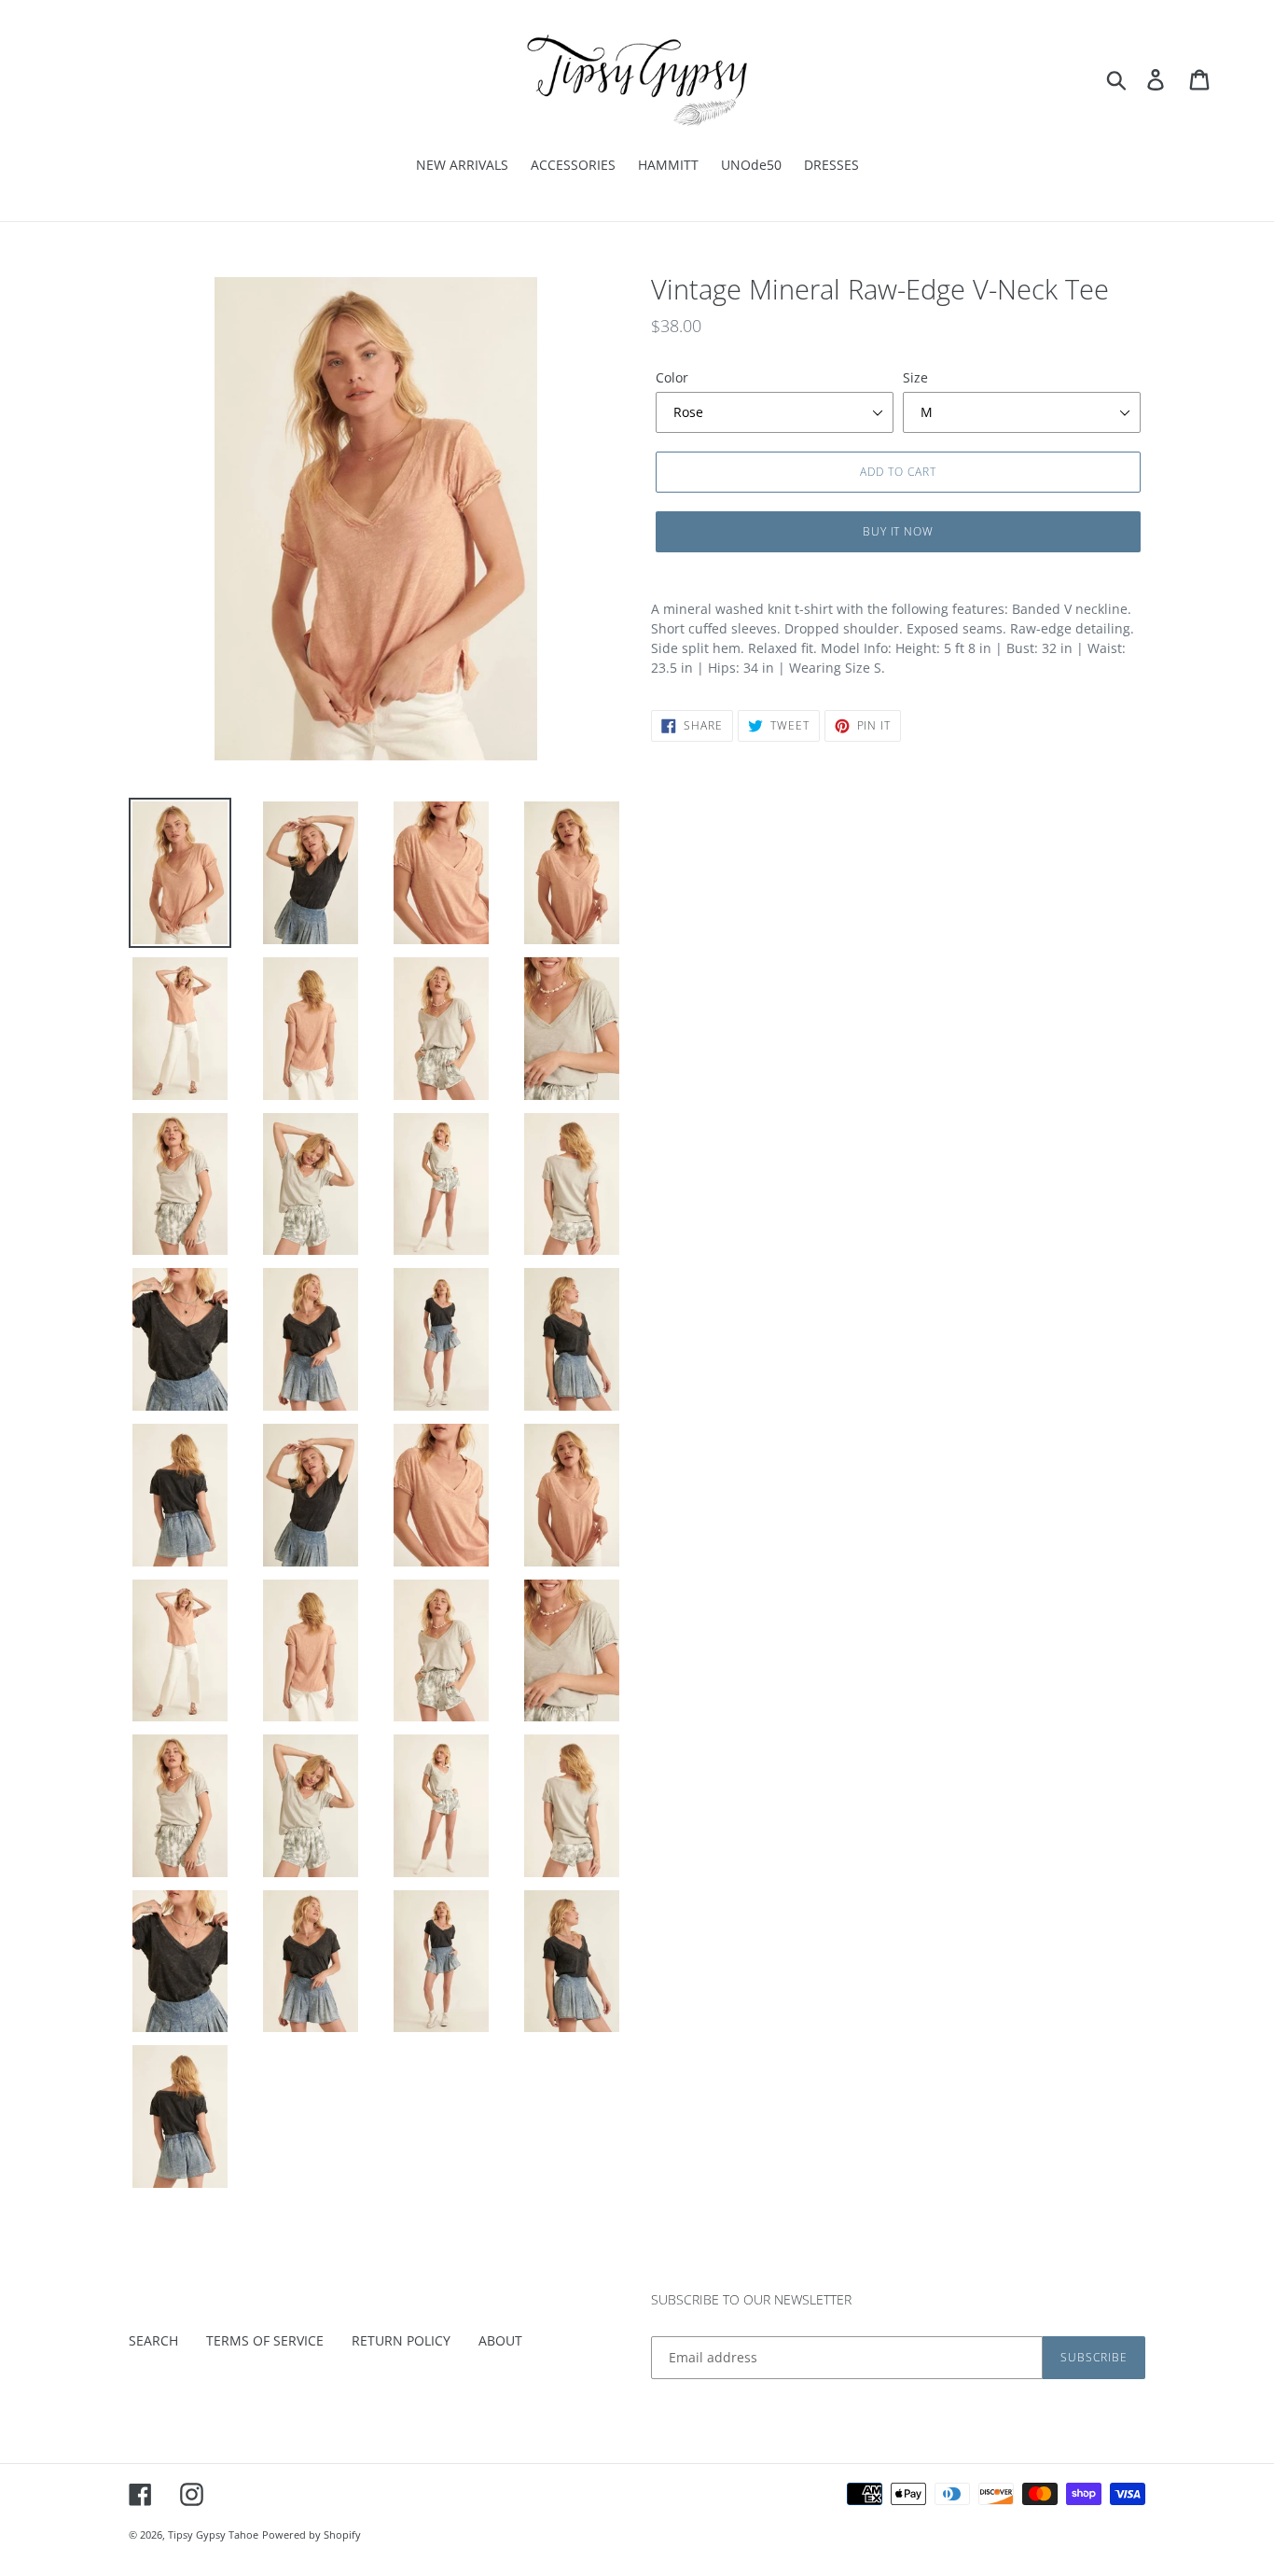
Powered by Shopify (312, 2534)
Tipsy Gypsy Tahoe (213, 2534)
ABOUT (500, 2340)
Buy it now (899, 531)
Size (915, 377)
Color (672, 377)
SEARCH (153, 2340)
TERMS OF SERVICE (265, 2340)
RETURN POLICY (401, 2340)
